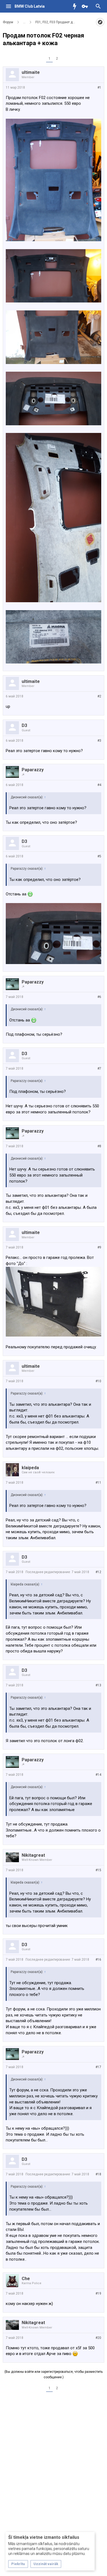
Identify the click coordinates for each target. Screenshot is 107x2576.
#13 (98, 1685)
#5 (99, 856)
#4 (99, 785)
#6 (99, 997)
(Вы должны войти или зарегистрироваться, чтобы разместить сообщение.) (54, 2374)
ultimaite (31, 72)
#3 (99, 741)
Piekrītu (18, 2564)
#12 (98, 1572)
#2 (99, 696)
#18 (98, 2174)
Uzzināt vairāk (46, 2564)
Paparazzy (33, 770)
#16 (98, 1960)
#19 (98, 2293)
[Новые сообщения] (76, 6)
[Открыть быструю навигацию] (100, 22)
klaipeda (30, 1468)
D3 (24, 725)
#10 (98, 1381)
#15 (98, 1870)
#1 (99, 88)
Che (26, 2279)
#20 (98, 2338)
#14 (98, 1775)
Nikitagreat (33, 1855)
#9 (99, 1247)
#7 (99, 1069)
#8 (99, 1146)
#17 (98, 2067)
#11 (98, 1483)
